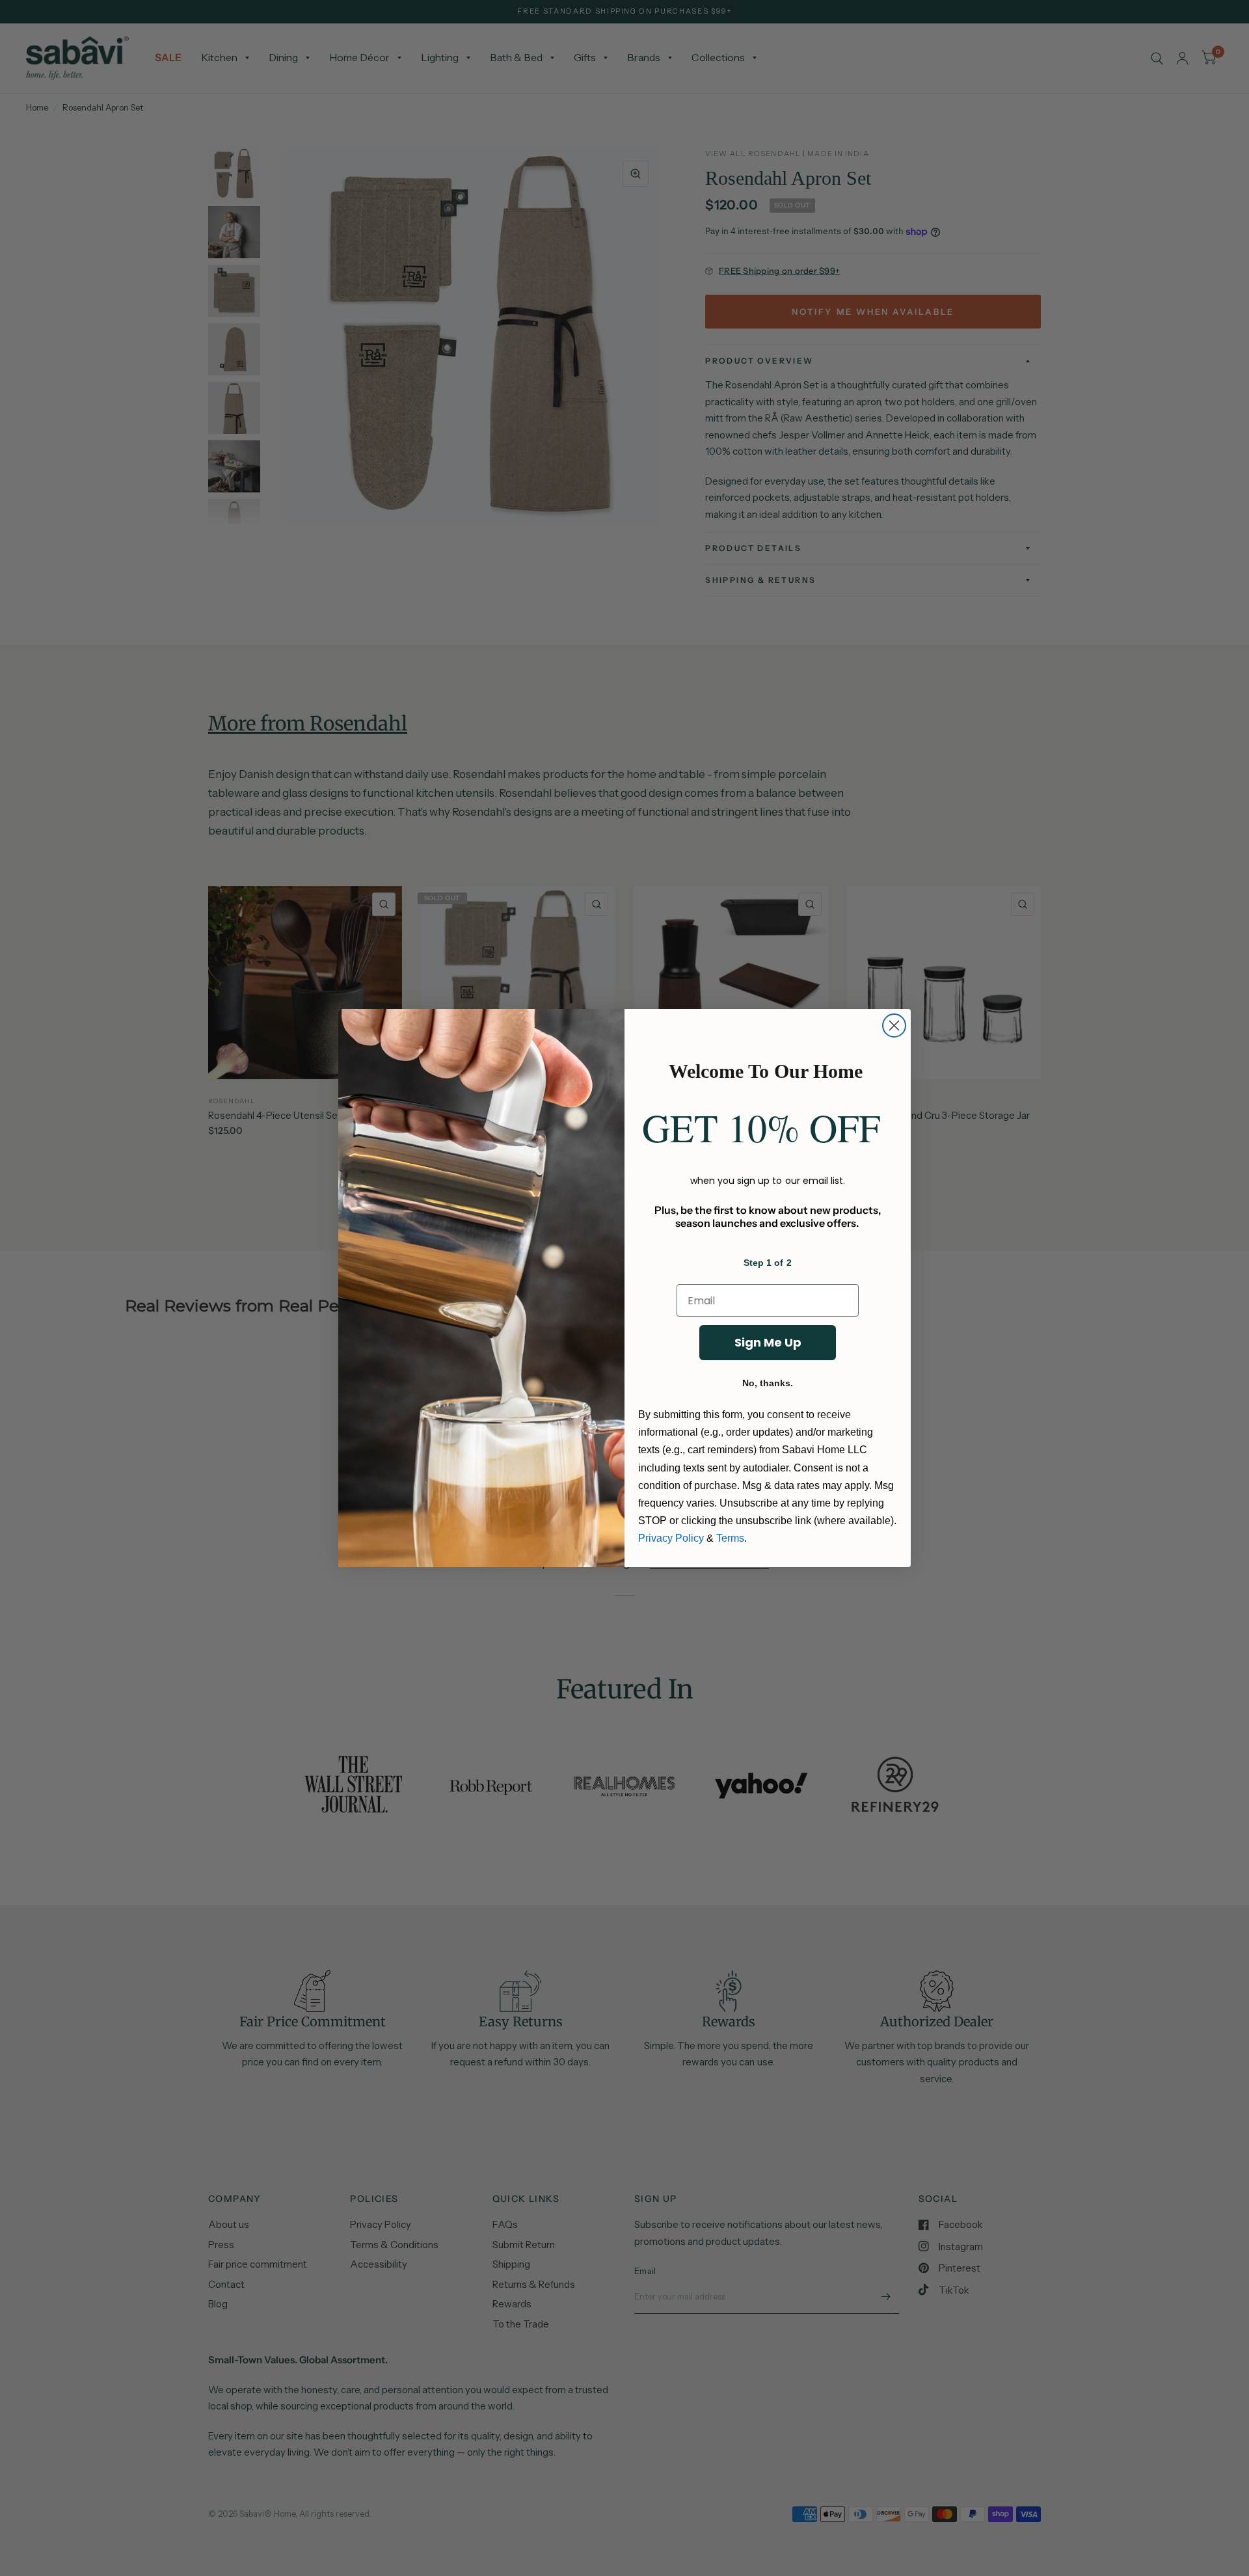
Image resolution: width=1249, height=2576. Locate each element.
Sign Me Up (768, 1342)
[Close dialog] (894, 1026)
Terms (730, 1538)
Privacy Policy (671, 1538)
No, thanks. (768, 1383)
